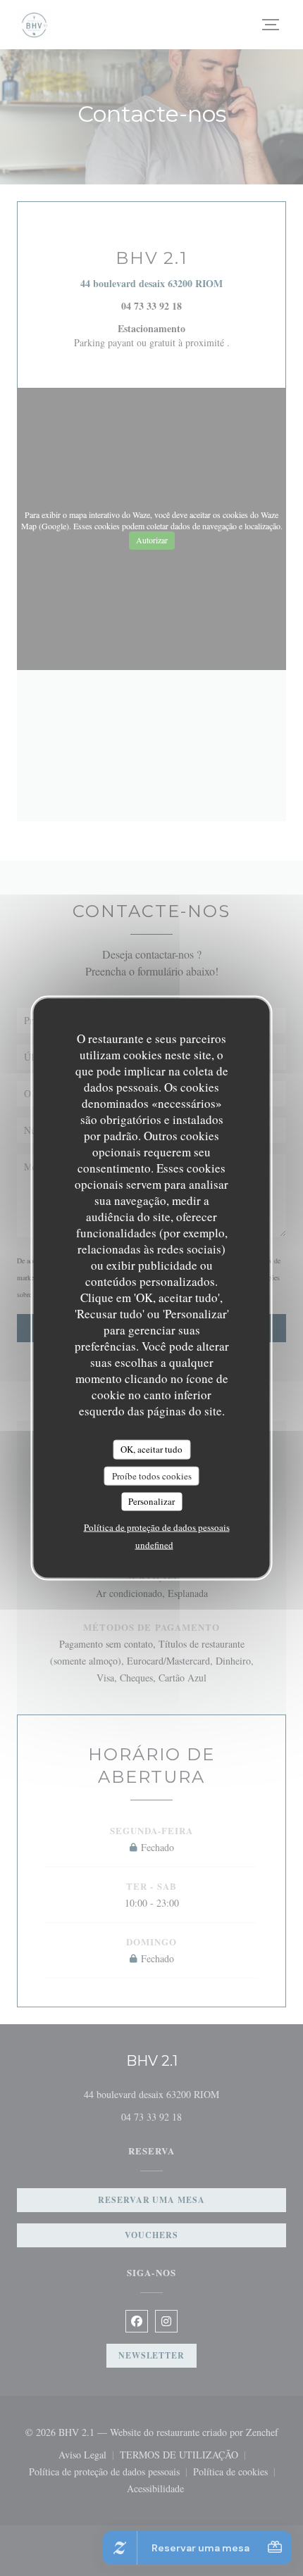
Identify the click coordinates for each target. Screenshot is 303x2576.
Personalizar (151, 1501)
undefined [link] (154, 1544)
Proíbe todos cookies (152, 1475)
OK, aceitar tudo (151, 1449)
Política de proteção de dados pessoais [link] (157, 1527)
